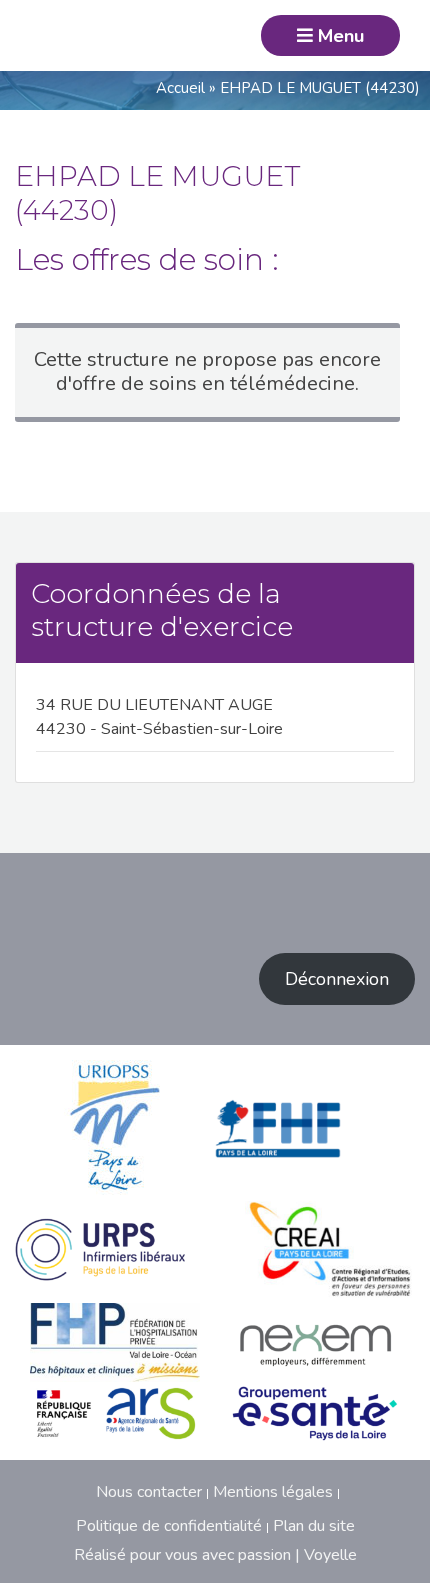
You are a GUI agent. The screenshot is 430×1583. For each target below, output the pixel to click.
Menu (338, 36)
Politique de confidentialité (169, 1526)
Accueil (180, 88)
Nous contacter (149, 1492)
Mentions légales (273, 1492)
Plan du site (314, 1526)
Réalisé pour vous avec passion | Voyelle (215, 1555)
